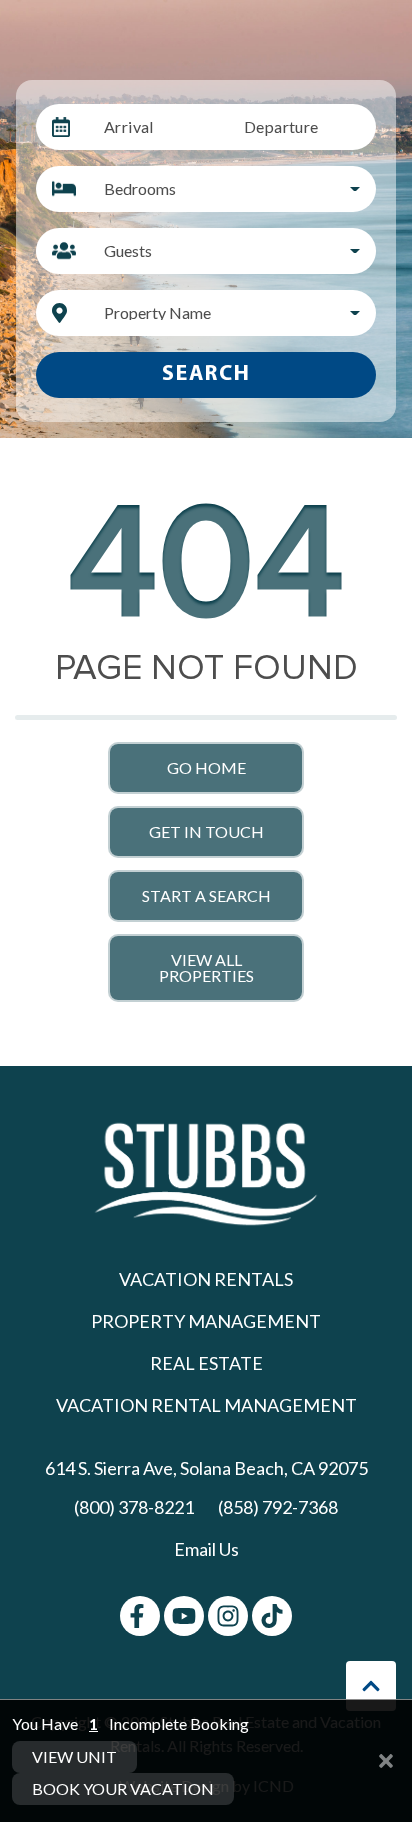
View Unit (74, 1756)
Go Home (206, 767)
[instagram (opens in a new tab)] (228, 1616)
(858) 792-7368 (278, 1507)
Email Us (206, 1549)
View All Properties (206, 967)
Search (206, 374)
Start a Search (206, 895)
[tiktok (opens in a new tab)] (272, 1616)
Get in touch (206, 831)
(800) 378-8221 (134, 1507)
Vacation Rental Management (206, 1405)
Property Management (206, 1321)
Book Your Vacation (123, 1788)
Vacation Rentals (206, 1279)
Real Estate (206, 1363)
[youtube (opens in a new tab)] (184, 1616)
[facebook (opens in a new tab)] (140, 1616)
